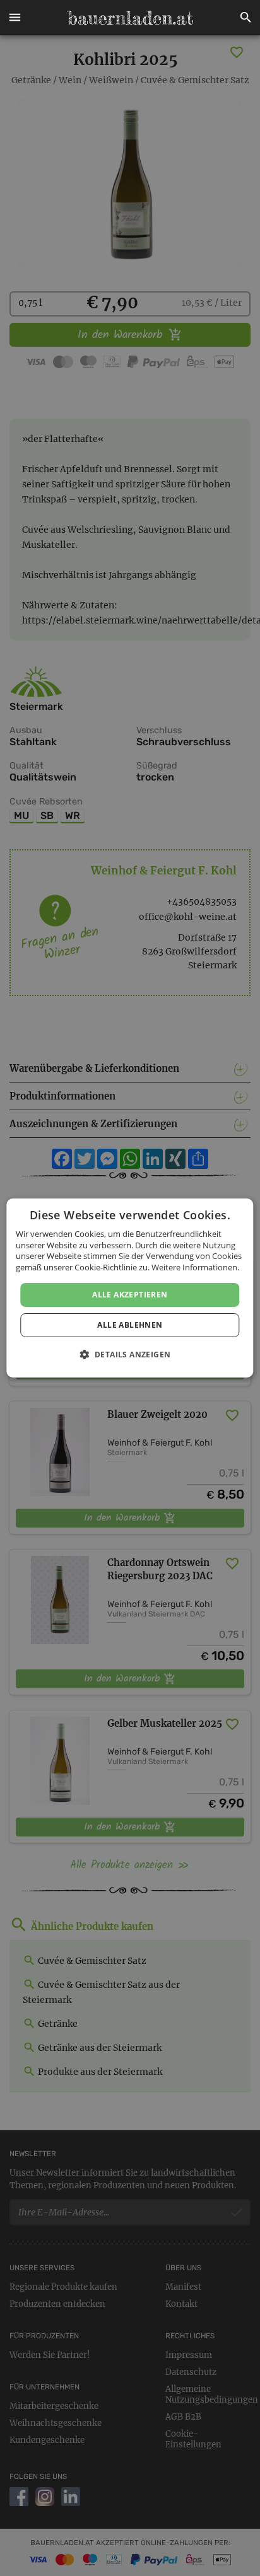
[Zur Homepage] (130, 18)
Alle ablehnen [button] (130, 1325)
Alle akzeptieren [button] (130, 1295)
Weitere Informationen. (195, 1267)
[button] (15, 18)
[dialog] (130, 1288)
